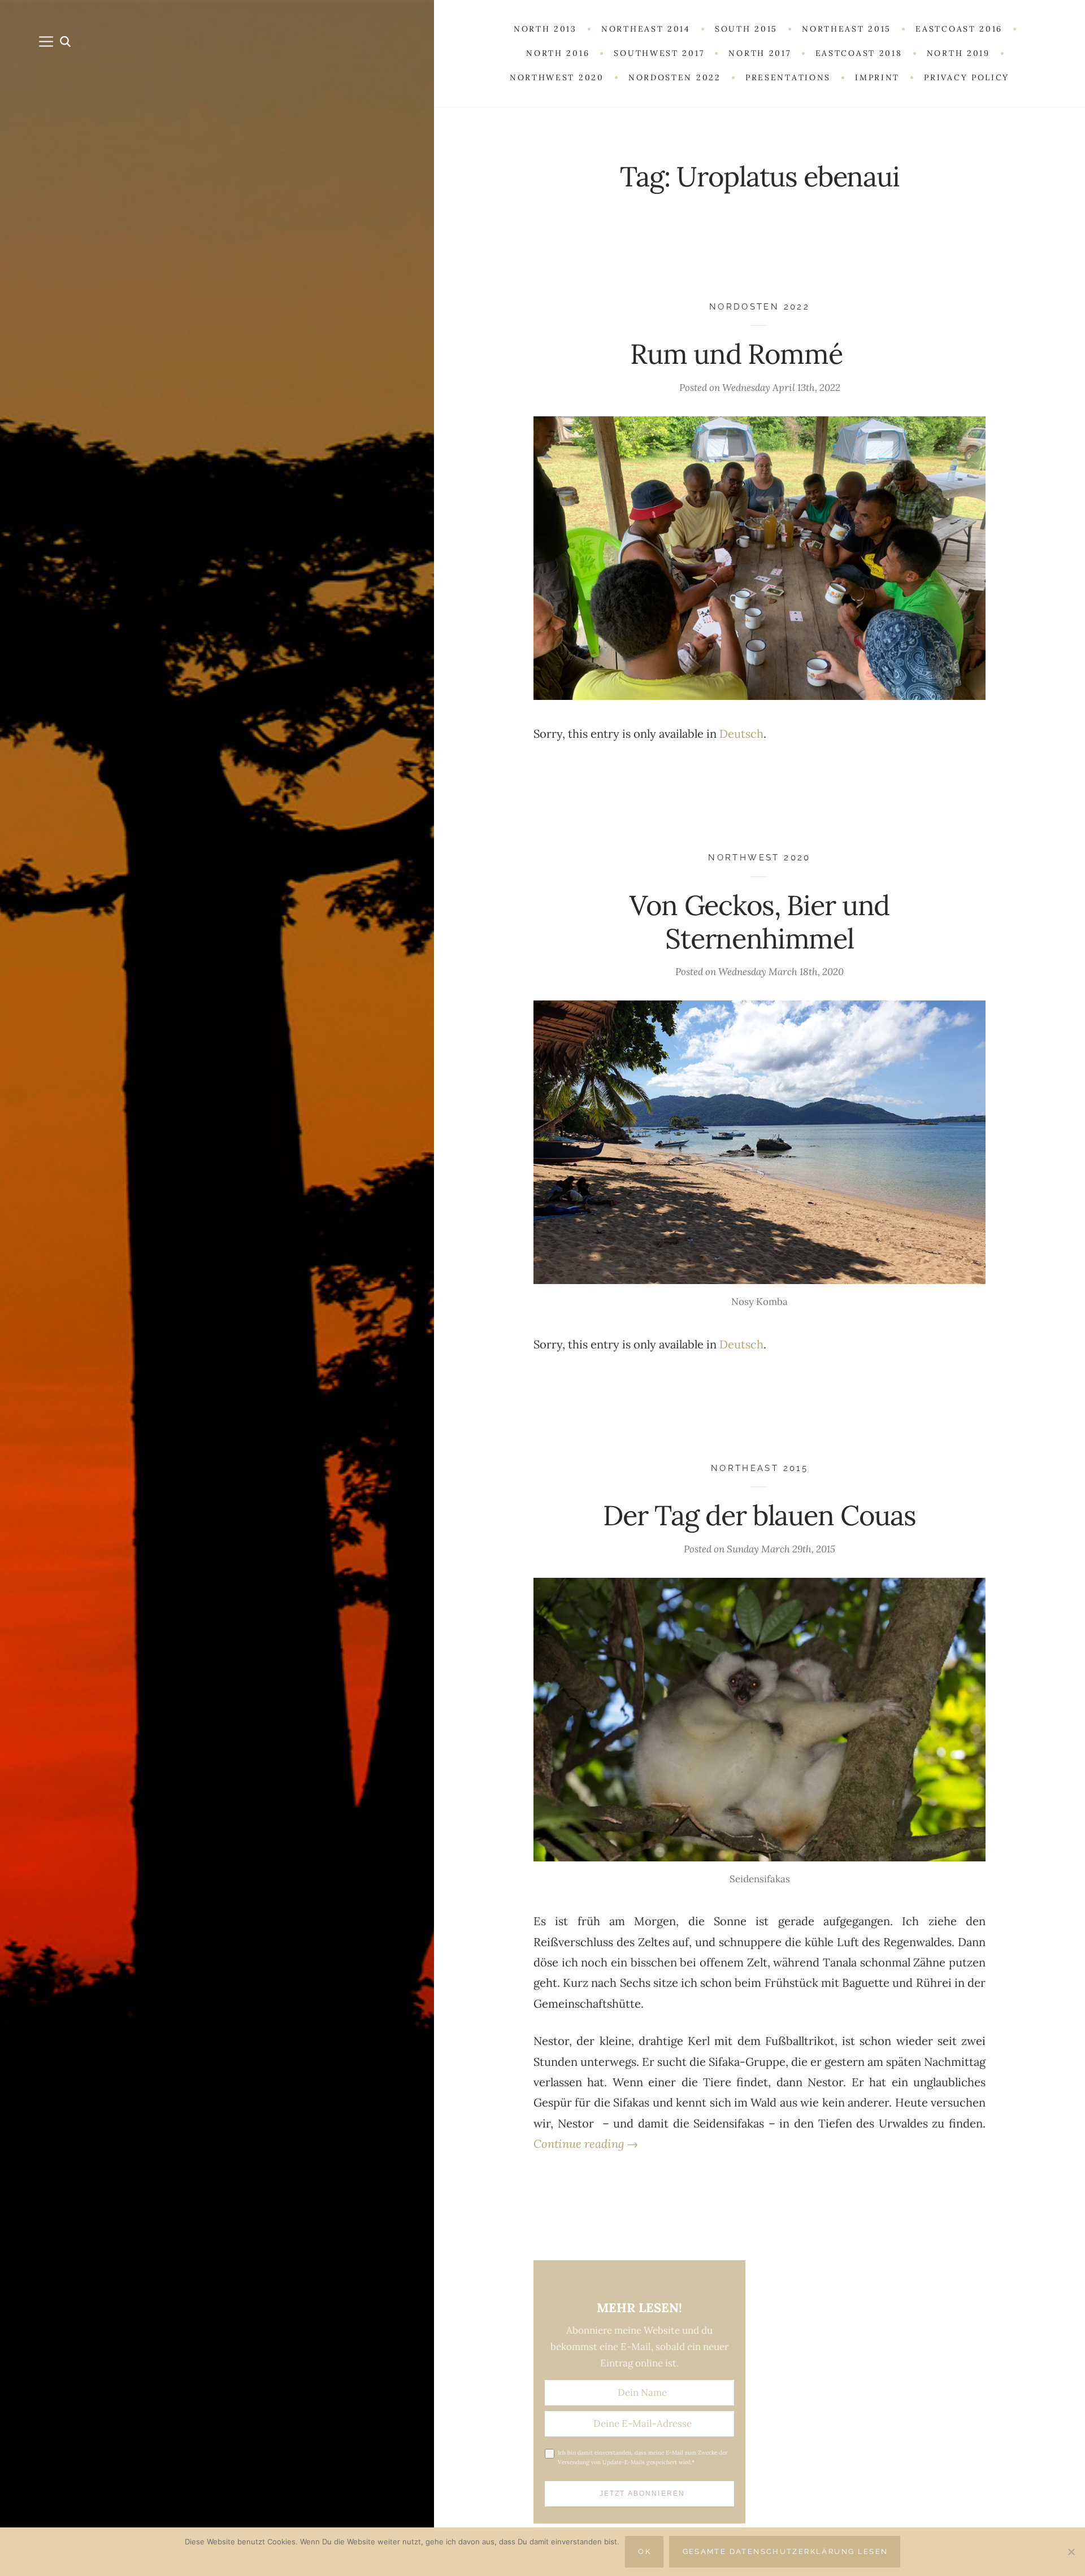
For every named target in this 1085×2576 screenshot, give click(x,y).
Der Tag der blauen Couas (759, 1515)
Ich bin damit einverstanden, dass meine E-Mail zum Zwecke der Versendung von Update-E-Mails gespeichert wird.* (643, 2457)
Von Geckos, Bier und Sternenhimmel (759, 922)
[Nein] (1071, 2552)
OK (645, 2551)
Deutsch (741, 734)
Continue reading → (586, 2144)
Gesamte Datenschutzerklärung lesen (785, 2551)
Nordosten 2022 (759, 306)
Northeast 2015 (759, 1468)
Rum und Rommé (759, 354)
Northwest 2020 (759, 857)
